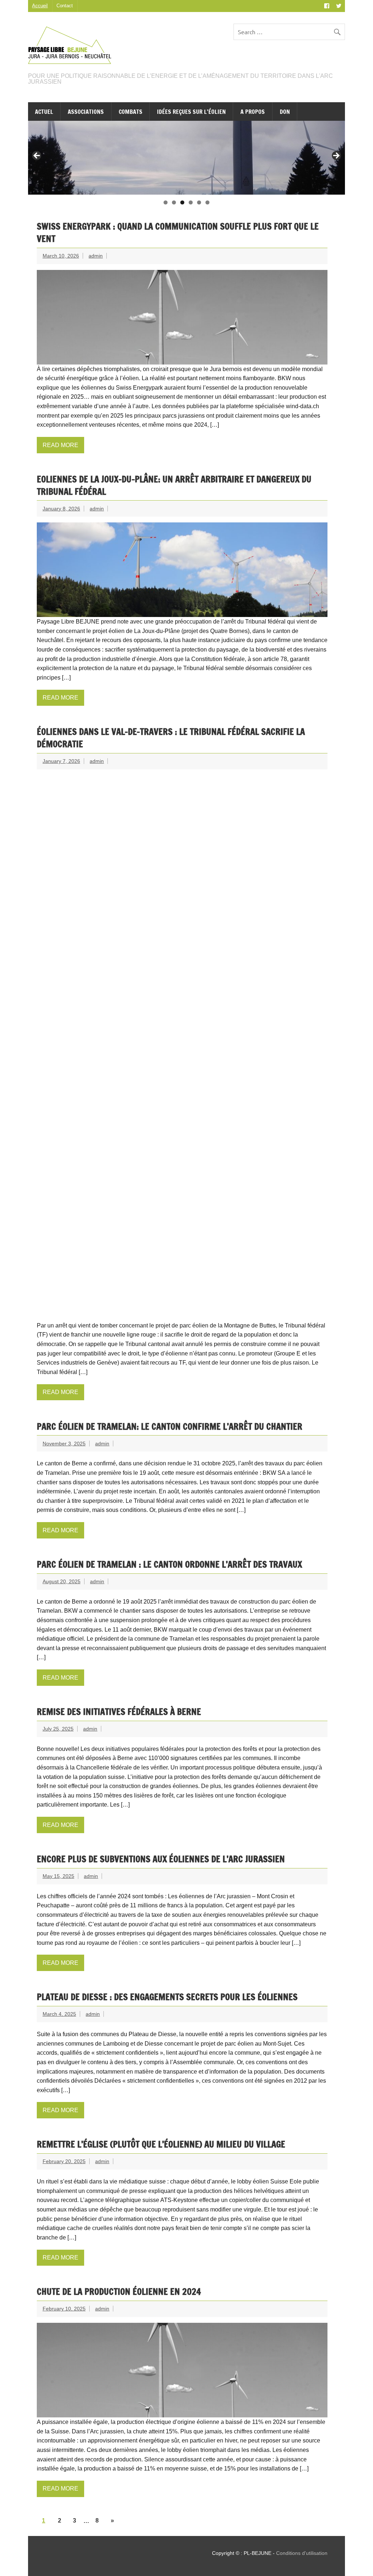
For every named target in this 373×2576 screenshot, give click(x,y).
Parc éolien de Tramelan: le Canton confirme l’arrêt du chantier (170, 1426)
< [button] (37, 156)
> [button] (336, 156)
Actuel (44, 112)
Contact (65, 6)
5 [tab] (199, 202)
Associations (86, 112)
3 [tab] (182, 202)
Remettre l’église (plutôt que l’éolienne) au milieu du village (161, 2144)
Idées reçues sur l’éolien (191, 112)
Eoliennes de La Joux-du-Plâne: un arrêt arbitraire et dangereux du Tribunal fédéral (174, 485)
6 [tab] (207, 202)
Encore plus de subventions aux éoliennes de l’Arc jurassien (161, 1859)
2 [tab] (174, 202)
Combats (131, 112)
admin (96, 256)
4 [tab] (191, 202)
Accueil (40, 6)
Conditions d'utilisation (302, 2553)
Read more (60, 445)
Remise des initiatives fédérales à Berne (119, 1712)
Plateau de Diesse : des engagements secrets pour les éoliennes (167, 1997)
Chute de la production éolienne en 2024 (119, 2292)
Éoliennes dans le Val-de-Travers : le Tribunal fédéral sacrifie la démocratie (171, 738)
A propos (253, 112)
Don (285, 112)
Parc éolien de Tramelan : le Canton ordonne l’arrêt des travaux (169, 1564)
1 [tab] (166, 202)
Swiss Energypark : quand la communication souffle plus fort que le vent (178, 232)
